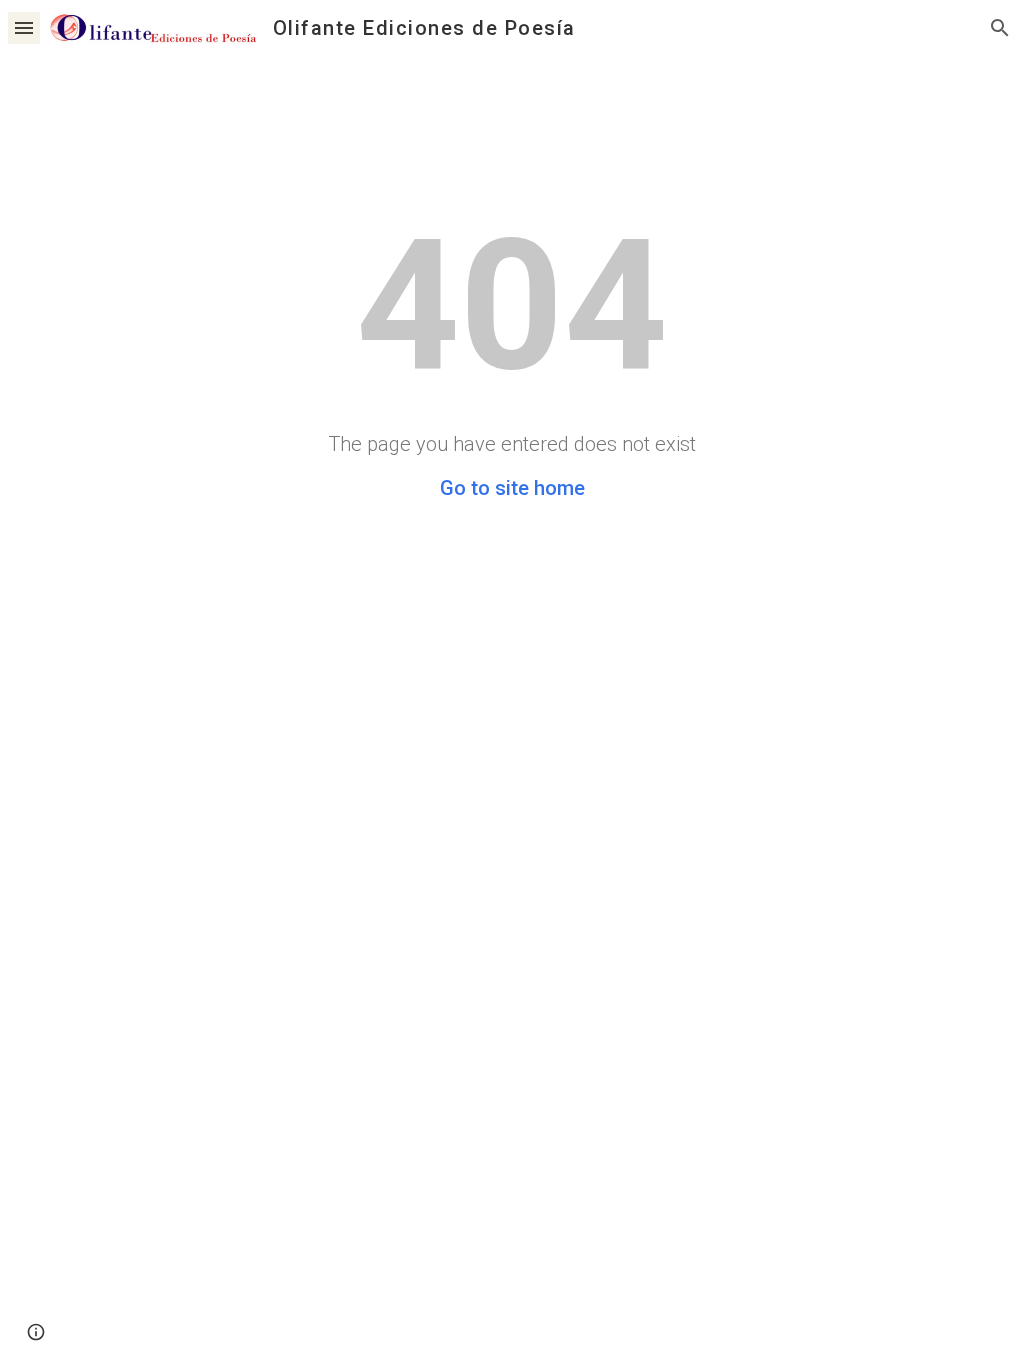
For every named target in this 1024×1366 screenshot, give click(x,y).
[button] (24, 27)
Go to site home (512, 488)
